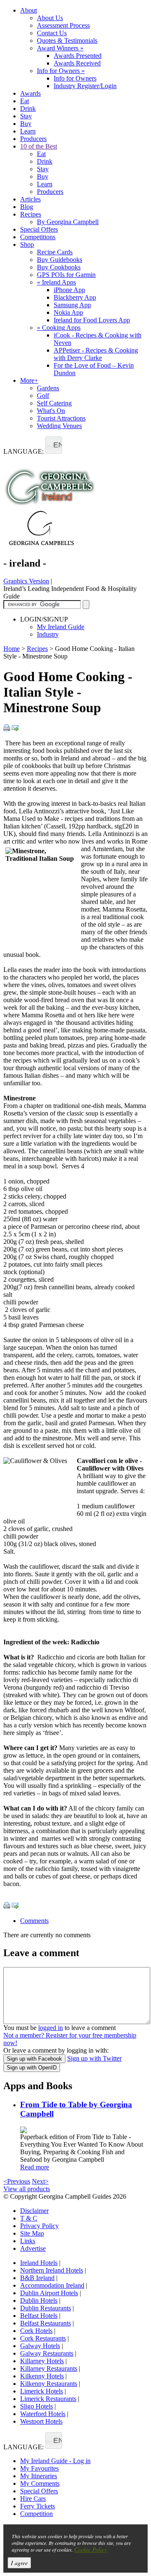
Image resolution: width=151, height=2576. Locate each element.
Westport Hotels (41, 2421)
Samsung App (72, 305)
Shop (27, 244)
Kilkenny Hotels (42, 2376)
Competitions (38, 237)
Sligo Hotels (36, 2406)
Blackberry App (75, 297)
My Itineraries (39, 2476)
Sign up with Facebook (34, 2059)
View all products (27, 2189)
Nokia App (68, 312)
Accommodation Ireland (52, 2285)
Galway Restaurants (47, 2353)
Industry (48, 634)
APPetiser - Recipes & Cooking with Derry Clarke (96, 354)
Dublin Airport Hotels (49, 2293)
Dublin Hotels (39, 2300)
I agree (19, 2563)
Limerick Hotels (42, 2391)
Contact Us (52, 33)
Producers (33, 139)
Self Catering (54, 403)
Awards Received (77, 63)
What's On (51, 411)
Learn (28, 131)
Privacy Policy (39, 2226)
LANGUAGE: (23, 451)
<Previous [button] (17, 2181)
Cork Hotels (36, 2331)
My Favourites (39, 2468)
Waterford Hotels (43, 2414)
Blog (27, 207)
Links (28, 2241)
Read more (35, 2167)
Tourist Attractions (61, 418)
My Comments (40, 2483)
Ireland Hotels (39, 2263)
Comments (34, 1921)
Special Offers (39, 229)
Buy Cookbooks (59, 267)
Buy (26, 124)
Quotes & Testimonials (67, 40)
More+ (29, 380)
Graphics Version (26, 581)
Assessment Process (63, 25)
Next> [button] (40, 2181)
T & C (29, 2218)
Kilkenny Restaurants (49, 2384)
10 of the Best (39, 146)
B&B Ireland (37, 2278)
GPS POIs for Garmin (66, 275)
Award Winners (60, 48)
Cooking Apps (59, 328)
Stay (26, 116)
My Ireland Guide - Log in (55, 2461)
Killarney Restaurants (49, 2368)
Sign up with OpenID (32, 2068)
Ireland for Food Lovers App (92, 320)
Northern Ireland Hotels (52, 2270)
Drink (28, 108)
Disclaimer (34, 2211)
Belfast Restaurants (46, 2323)
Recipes (31, 214)
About (29, 10)
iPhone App (69, 290)
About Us (50, 18)
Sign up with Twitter (94, 2058)
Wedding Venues (59, 426)
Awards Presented (78, 56)
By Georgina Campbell (68, 222)
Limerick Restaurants (48, 2399)
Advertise (33, 2248)
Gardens (48, 388)
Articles (30, 199)
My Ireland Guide (61, 627)
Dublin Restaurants (46, 2308)
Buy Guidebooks (60, 260)
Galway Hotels (40, 2346)
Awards (30, 93)
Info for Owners (61, 71)
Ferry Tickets (38, 2506)
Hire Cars (33, 2499)
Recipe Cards (55, 252)
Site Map (32, 2233)
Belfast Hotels (39, 2316)
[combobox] (54, 445)
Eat (25, 101)
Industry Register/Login (85, 86)
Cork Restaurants (43, 2338)
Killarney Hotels (42, 2361)
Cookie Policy (91, 2549)
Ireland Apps (56, 282)
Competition (36, 2514)
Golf (43, 396)
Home (12, 649)
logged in (51, 2028)
